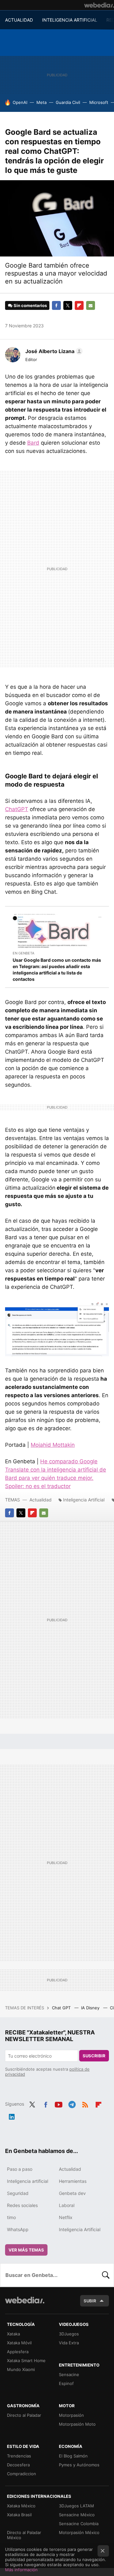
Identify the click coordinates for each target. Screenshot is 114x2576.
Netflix (66, 2217)
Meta (41, 102)
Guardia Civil (68, 102)
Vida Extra (69, 2343)
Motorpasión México (79, 2532)
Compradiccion (22, 2474)
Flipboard (79, 305)
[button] (53, 351)
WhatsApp (18, 2229)
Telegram (72, 2103)
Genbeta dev (72, 2193)
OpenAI (20, 102)
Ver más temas (26, 2250)
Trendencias (19, 2456)
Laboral (67, 2205)
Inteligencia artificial (28, 2181)
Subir (90, 2301)
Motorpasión (71, 2415)
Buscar (106, 2275)
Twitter (68, 305)
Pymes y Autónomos (79, 2465)
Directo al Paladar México (24, 2535)
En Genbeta (23, 953)
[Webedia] (99, 5)
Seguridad (18, 2193)
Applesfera (18, 2352)
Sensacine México (77, 2515)
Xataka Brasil (19, 2515)
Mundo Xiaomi (21, 2369)
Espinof (66, 2383)
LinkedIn (12, 2115)
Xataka (13, 2334)
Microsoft (99, 102)
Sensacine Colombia (79, 2524)
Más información (21, 2570)
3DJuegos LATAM (76, 2506)
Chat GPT (62, 2008)
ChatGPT (17, 809)
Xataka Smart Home (26, 2361)
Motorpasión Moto (77, 2424)
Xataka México (21, 2506)
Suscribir (94, 2056)
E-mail (91, 305)
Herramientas (73, 2181)
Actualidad (41, 1500)
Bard (33, 443)
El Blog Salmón (73, 2456)
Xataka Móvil (19, 2343)
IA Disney (91, 2008)
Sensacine (69, 2374)
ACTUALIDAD (19, 20)
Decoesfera (18, 2465)
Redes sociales (22, 2205)
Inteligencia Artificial (84, 1500)
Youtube (59, 2103)
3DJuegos (69, 2334)
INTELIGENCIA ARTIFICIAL (70, 20)
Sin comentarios (30, 305)
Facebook (56, 305)
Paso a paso (20, 2169)
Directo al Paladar (24, 2415)
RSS (85, 2103)
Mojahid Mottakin (53, 1445)
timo (11, 2217)
